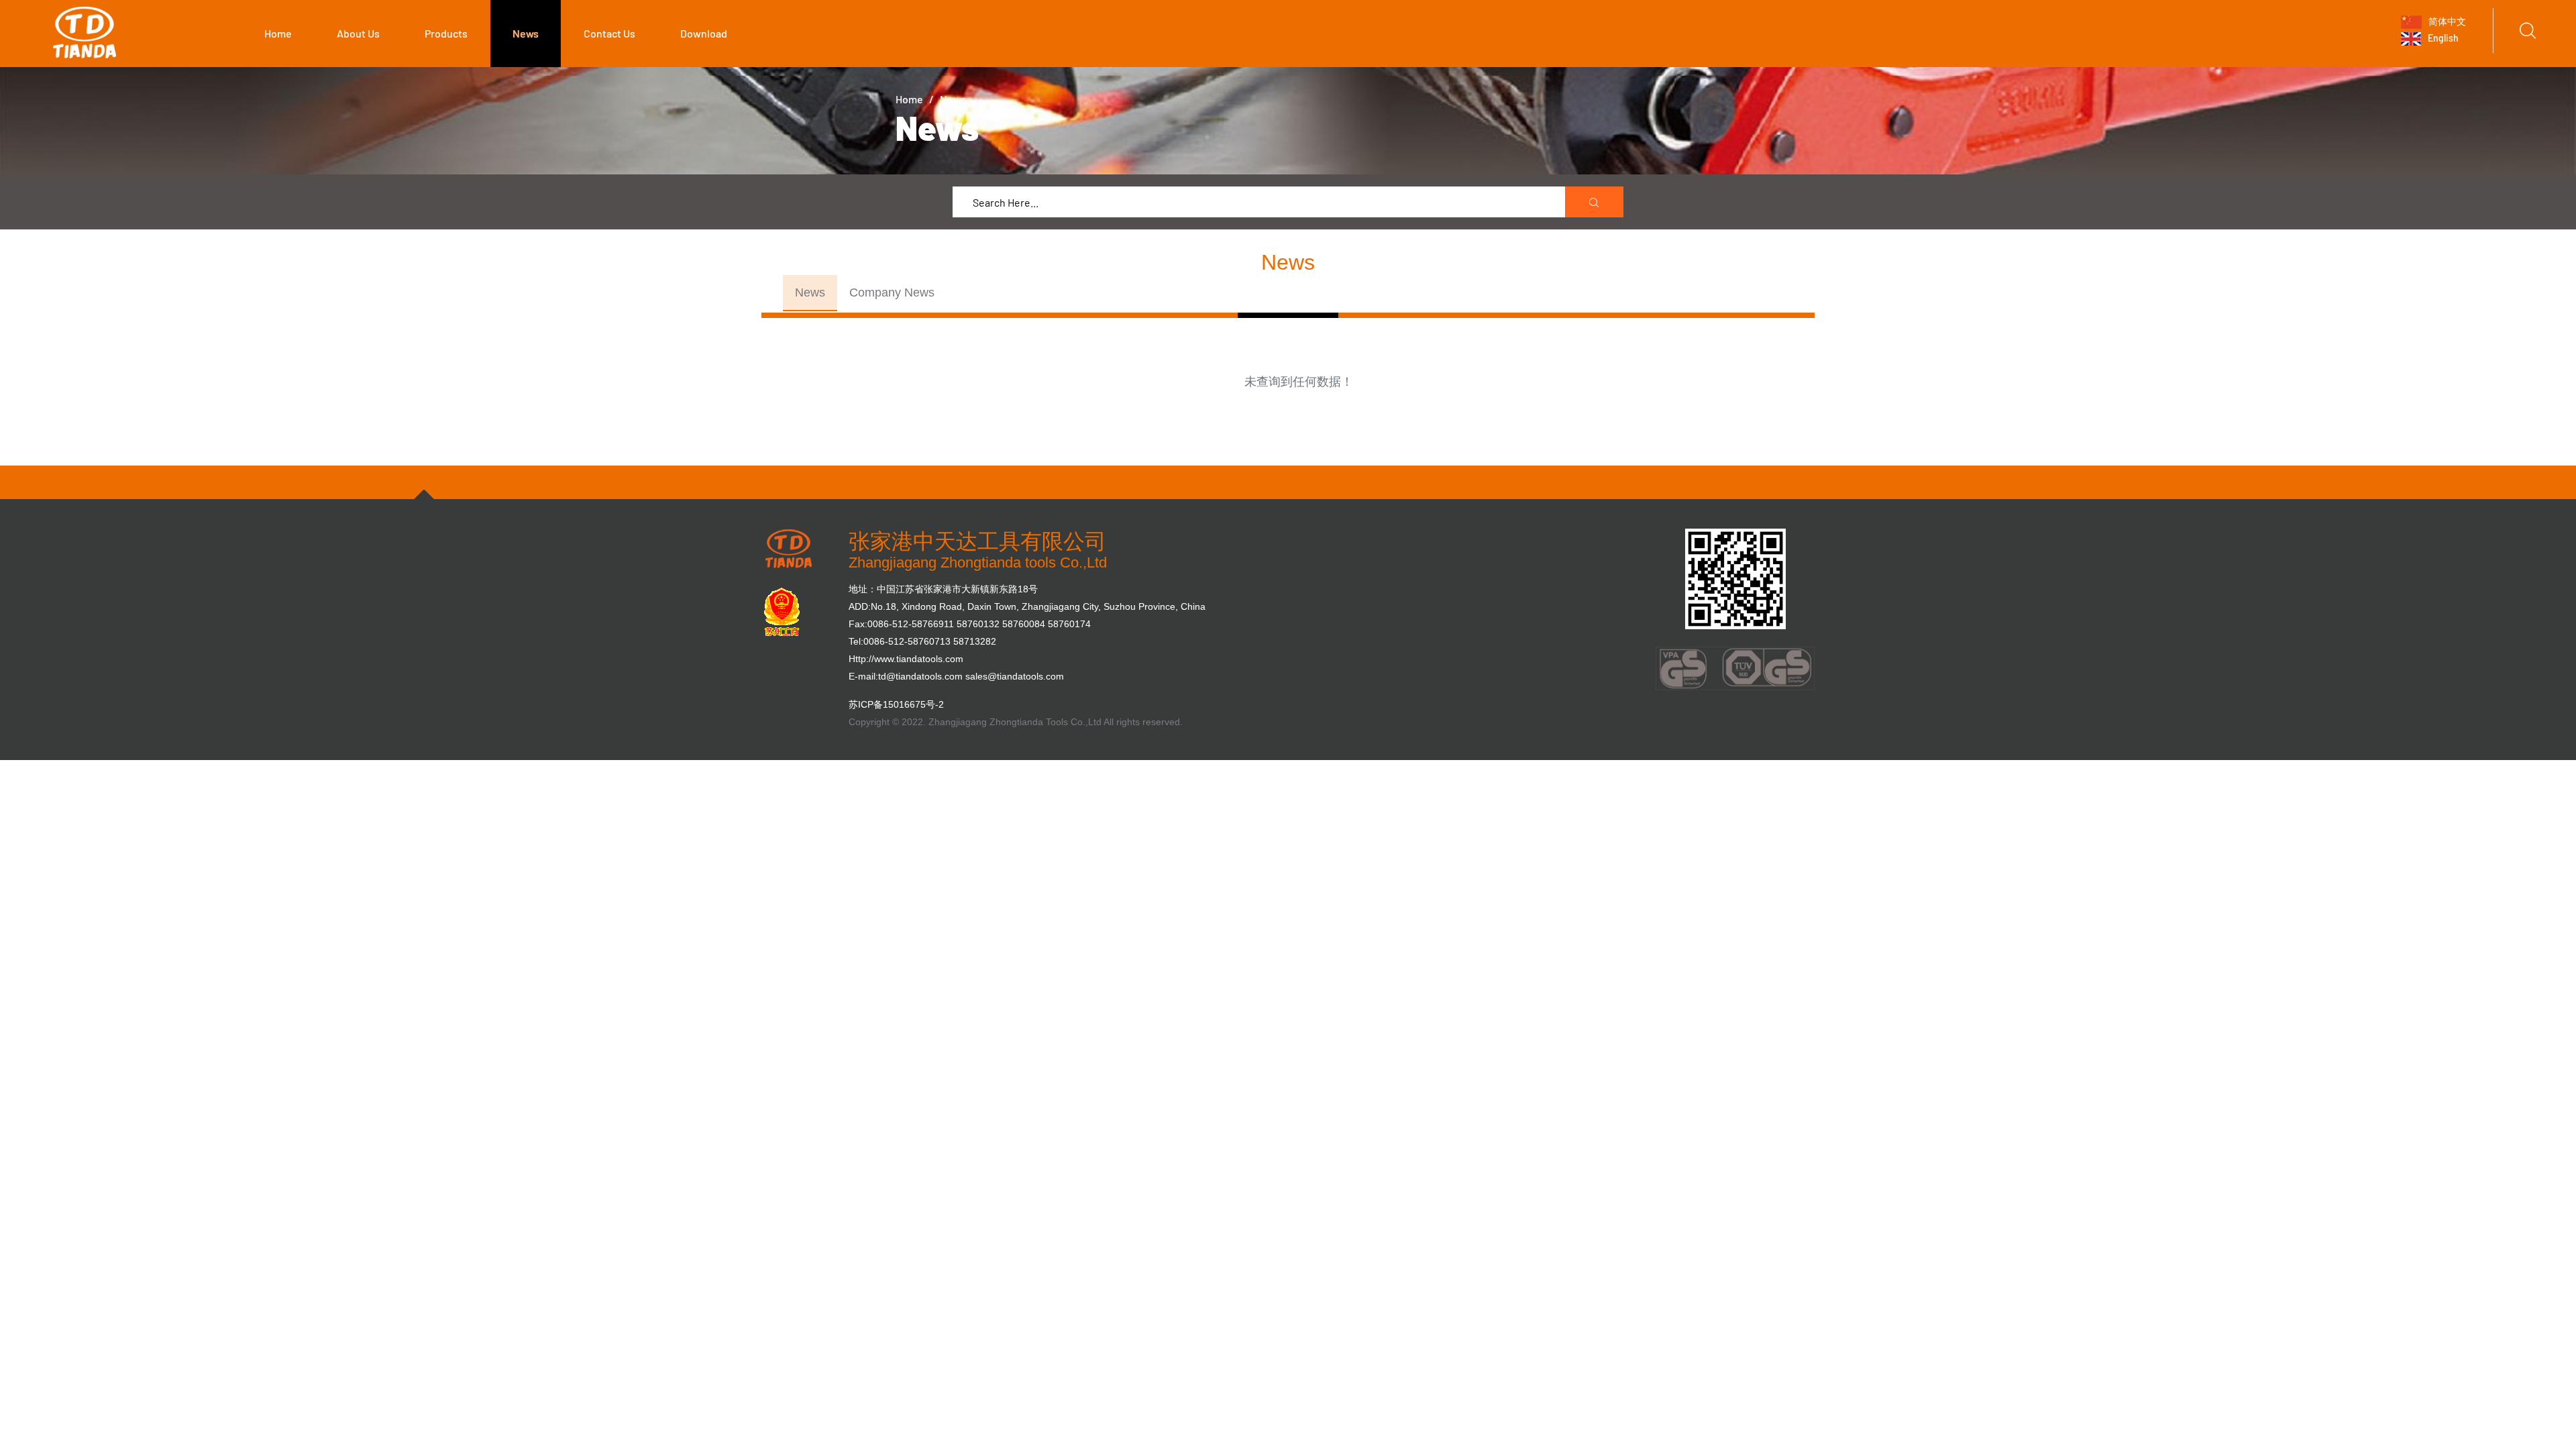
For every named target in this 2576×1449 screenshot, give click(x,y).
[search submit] (1595, 203)
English (2442, 38)
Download (704, 33)
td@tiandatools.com (920, 676)
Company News (892, 292)
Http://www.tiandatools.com (906, 659)
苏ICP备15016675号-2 (896, 704)
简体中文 (2446, 20)
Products (446, 33)
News (526, 33)
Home (278, 33)
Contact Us (609, 33)
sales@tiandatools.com (1015, 676)
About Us (358, 33)
